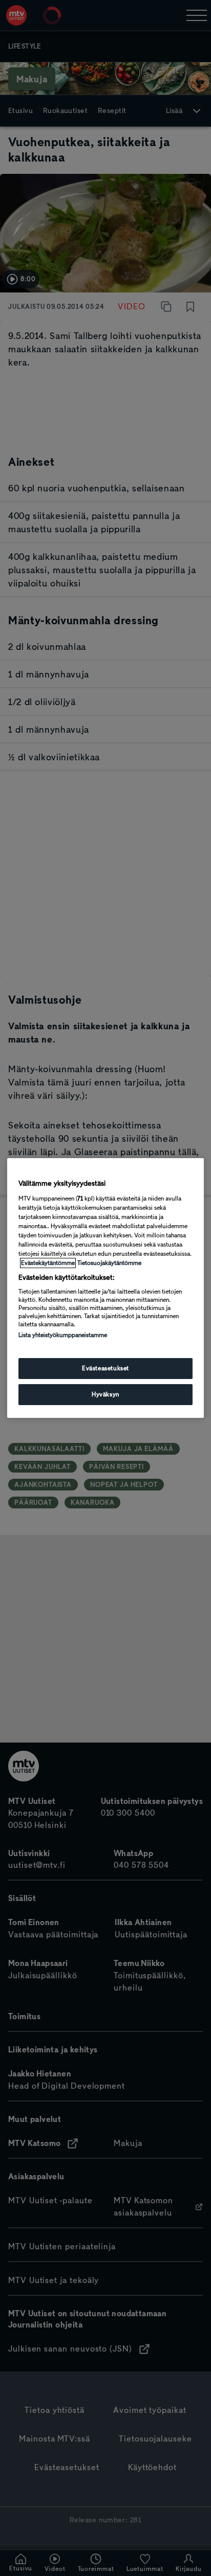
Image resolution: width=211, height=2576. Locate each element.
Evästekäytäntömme (48, 1263)
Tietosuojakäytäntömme (109, 1263)
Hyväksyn (105, 1394)
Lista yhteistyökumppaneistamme (63, 1335)
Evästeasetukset (105, 1368)
